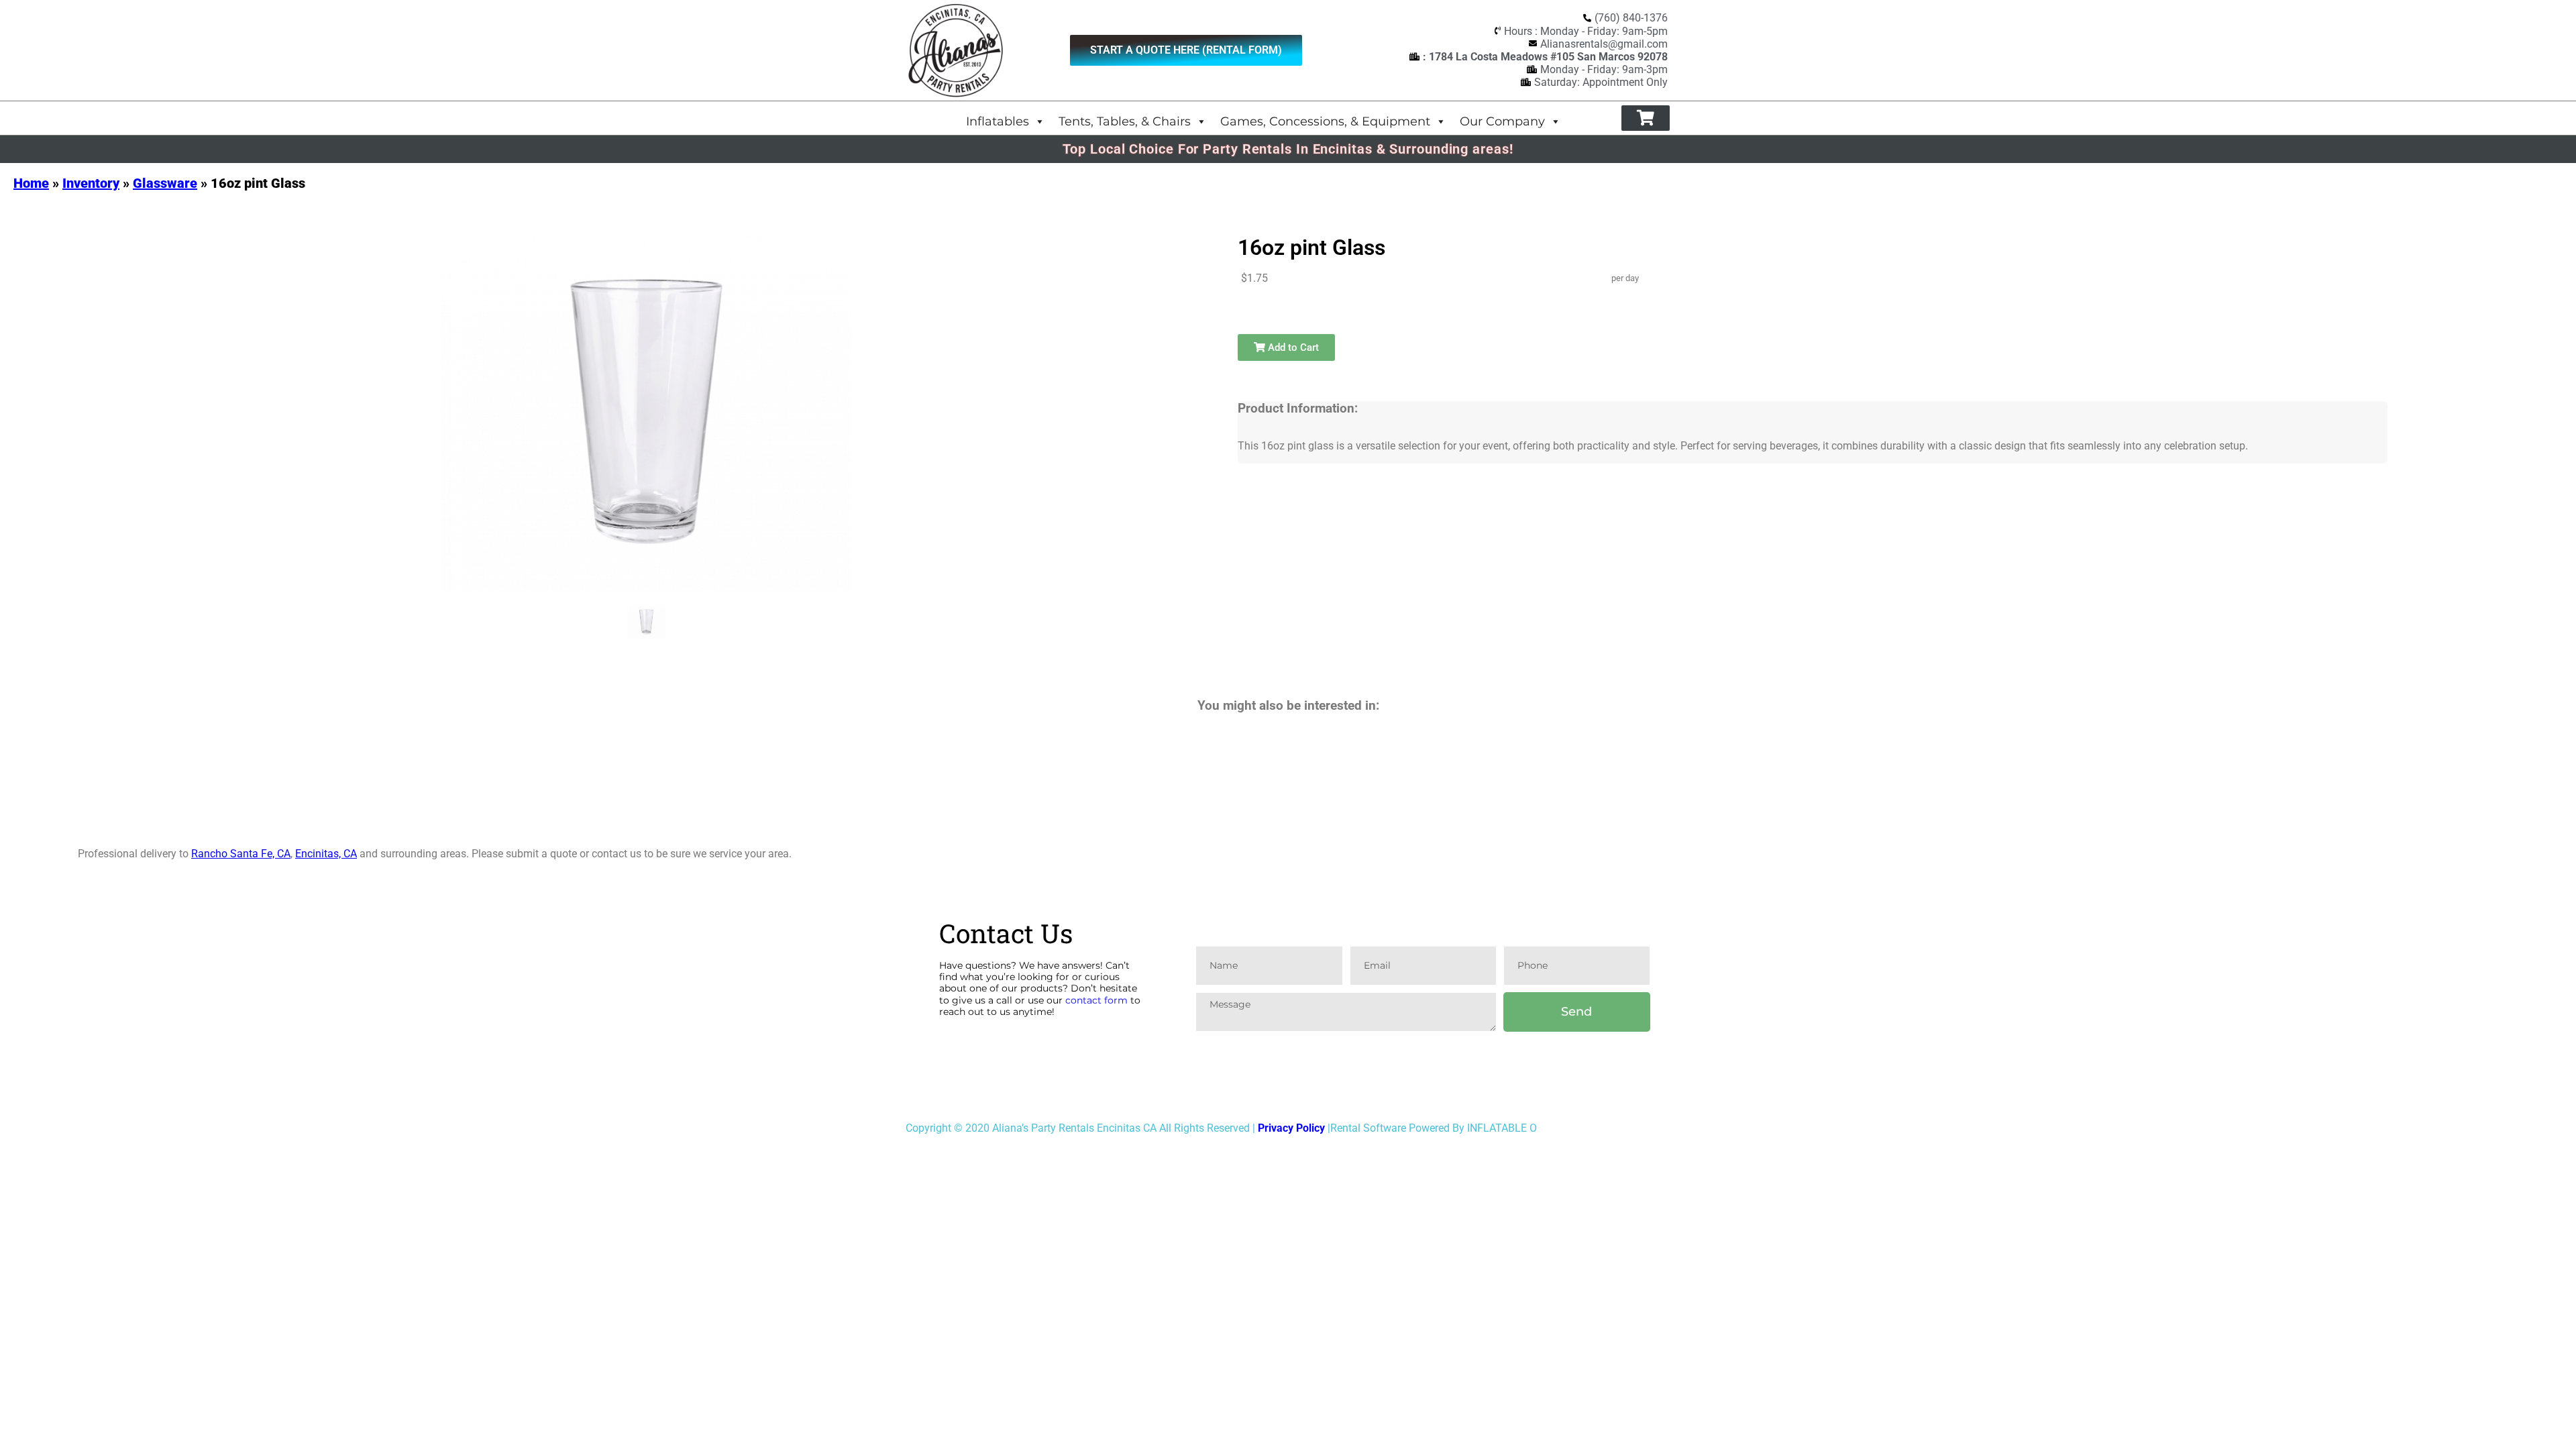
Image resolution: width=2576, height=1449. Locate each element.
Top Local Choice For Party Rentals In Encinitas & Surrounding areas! (1288, 149)
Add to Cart (1292, 347)
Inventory (91, 183)
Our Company (1502, 121)
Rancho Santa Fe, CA (241, 854)
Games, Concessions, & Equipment (1325, 121)
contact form (1096, 1000)
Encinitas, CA (326, 854)
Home (31, 183)
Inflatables (998, 121)
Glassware (165, 183)
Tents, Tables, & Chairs (1125, 121)
